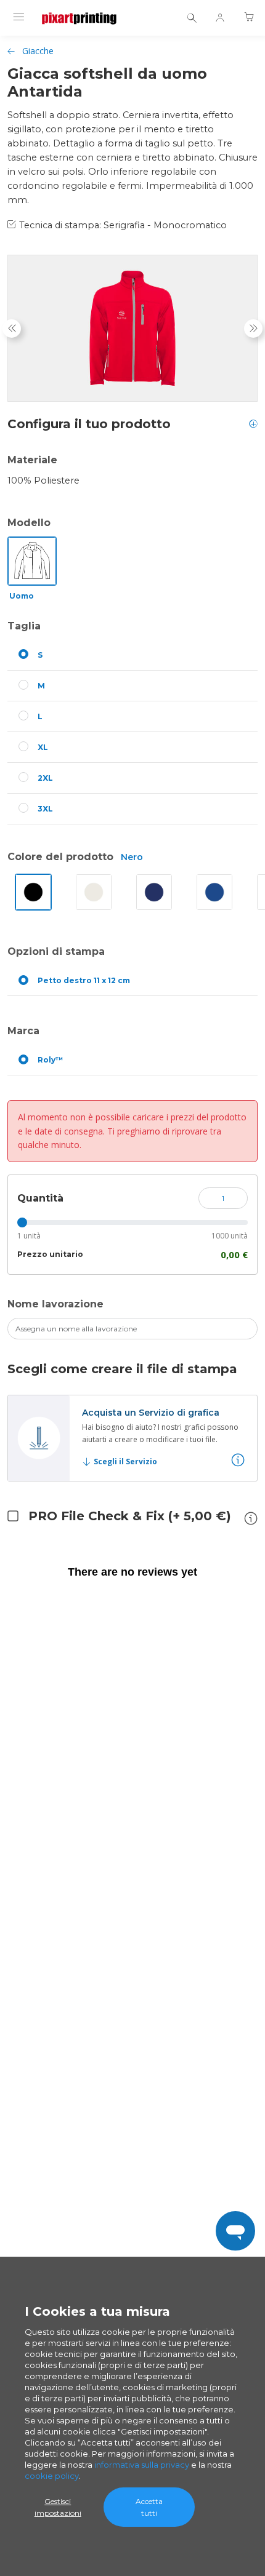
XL (43, 747)
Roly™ (51, 1060)
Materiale (32, 460)
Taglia (24, 626)
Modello (29, 523)
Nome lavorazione (55, 1304)
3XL (45, 809)
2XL (45, 778)
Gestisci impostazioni (58, 2507)
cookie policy (52, 2476)
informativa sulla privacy (142, 2465)
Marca (23, 1031)
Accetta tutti (149, 2507)
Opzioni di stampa (56, 951)
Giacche (38, 51)
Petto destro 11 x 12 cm (84, 980)
